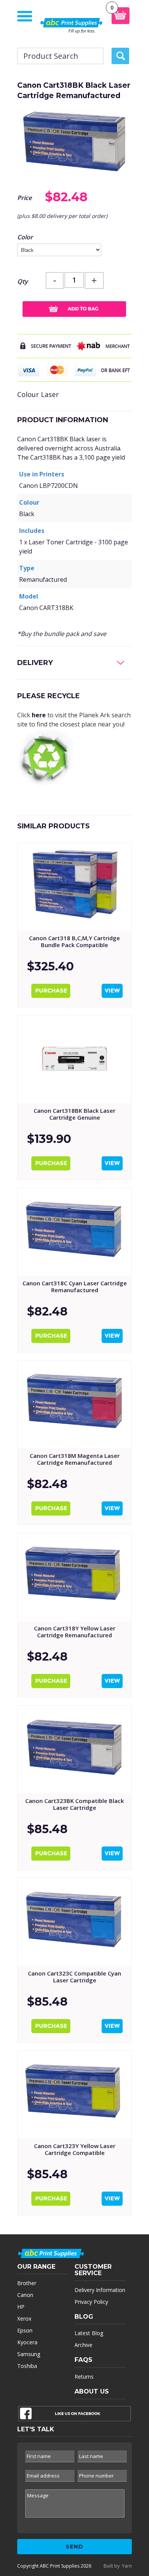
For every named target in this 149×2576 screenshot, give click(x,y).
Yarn (127, 2566)
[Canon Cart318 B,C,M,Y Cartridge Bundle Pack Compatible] (74, 887)
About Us (92, 2391)
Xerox (24, 2319)
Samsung (29, 2354)
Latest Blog (89, 2333)
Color (25, 237)
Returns (84, 2377)
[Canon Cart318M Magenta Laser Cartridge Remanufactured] (74, 1404)
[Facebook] (74, 2415)
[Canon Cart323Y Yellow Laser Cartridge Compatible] (74, 2095)
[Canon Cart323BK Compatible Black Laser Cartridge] (74, 1750)
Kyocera (27, 2342)
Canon (25, 2295)
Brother (27, 2283)
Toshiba (27, 2366)
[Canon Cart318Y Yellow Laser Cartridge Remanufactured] (74, 1577)
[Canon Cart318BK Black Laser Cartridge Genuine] (74, 1059)
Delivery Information (100, 2290)
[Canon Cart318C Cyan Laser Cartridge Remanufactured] (74, 1232)
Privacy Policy (91, 2302)
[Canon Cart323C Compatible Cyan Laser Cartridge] (74, 1922)
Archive (83, 2345)
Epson (25, 2330)
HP (21, 2307)
